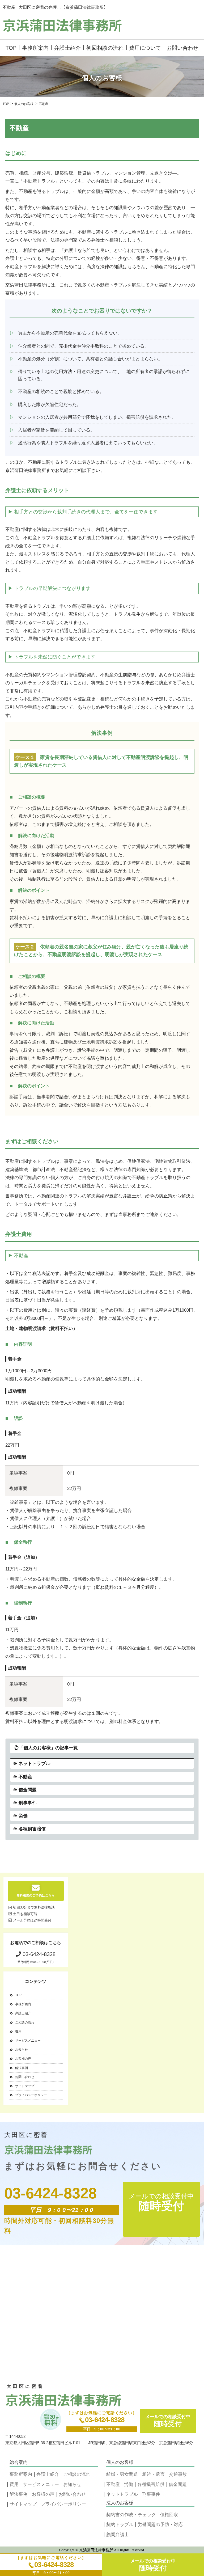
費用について (145, 48)
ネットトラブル (34, 1764)
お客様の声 (23, 2059)
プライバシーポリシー (31, 2095)
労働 (23, 1816)
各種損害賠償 (32, 1829)
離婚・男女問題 (122, 2474)
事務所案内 (35, 48)
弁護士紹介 (67, 48)
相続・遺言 (153, 2474)
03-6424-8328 (54, 2565)
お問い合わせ (182, 48)
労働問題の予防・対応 (160, 2525)
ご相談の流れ (25, 2022)
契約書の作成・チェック (131, 2515)
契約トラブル (120, 2525)
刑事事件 (28, 1803)
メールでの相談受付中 (153, 2565)
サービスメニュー (28, 2041)
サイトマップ (25, 2086)
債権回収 (169, 2515)
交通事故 (178, 2474)
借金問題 (28, 1790)
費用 (18, 2032)
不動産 (25, 1777)
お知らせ (22, 2050)
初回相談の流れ (105, 48)
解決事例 (22, 2068)
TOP (11, 48)
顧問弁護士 (118, 2535)
